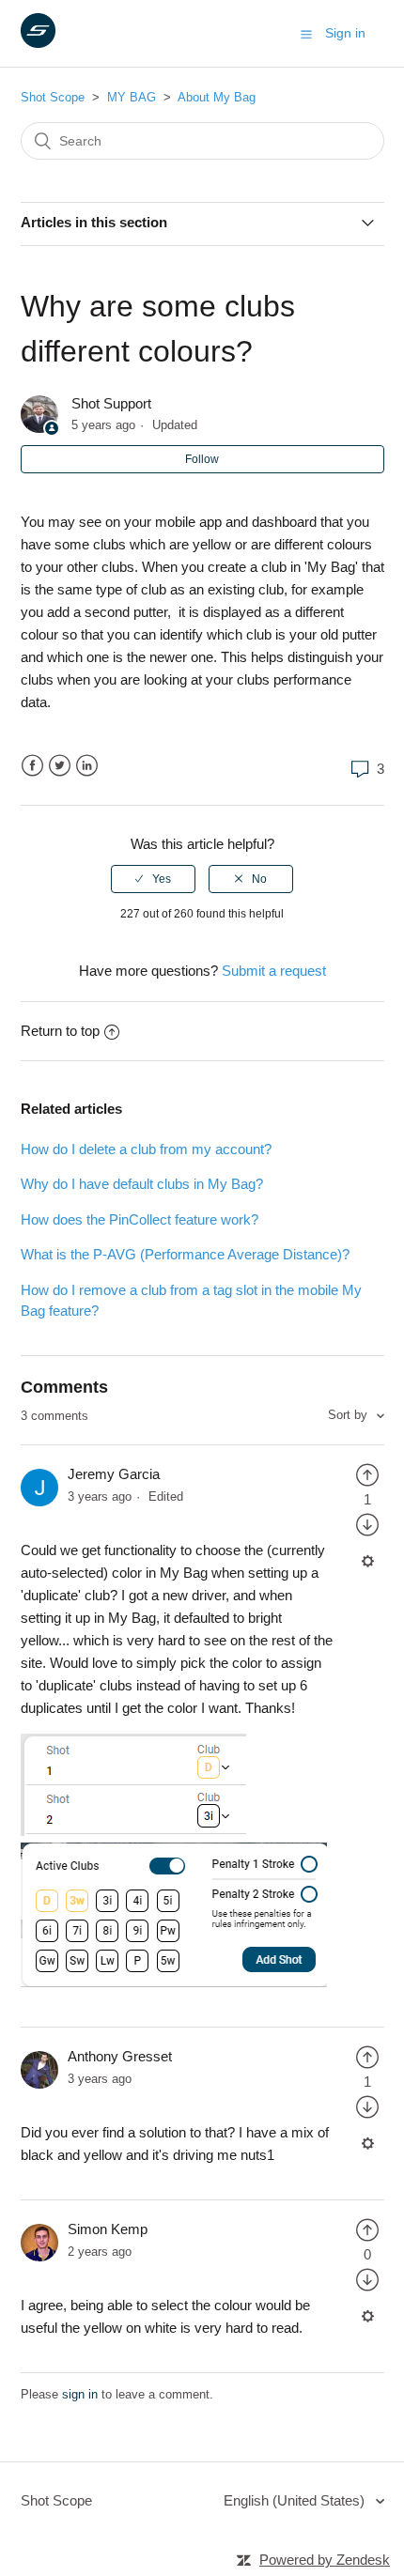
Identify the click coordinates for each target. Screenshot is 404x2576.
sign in (80, 2394)
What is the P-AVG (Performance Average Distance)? (185, 1254)
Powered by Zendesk (325, 2560)
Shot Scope (53, 97)
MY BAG (132, 97)
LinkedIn (87, 766)
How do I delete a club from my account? (146, 1149)
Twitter (60, 766)
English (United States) (296, 2500)
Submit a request (274, 971)
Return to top (60, 1031)
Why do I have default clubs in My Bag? (142, 1184)
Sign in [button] (345, 33)
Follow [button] (202, 459)
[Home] (38, 43)
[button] (306, 34)
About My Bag (217, 97)
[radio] (153, 879)
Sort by (350, 1415)
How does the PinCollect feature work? (140, 1219)
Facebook (32, 766)
